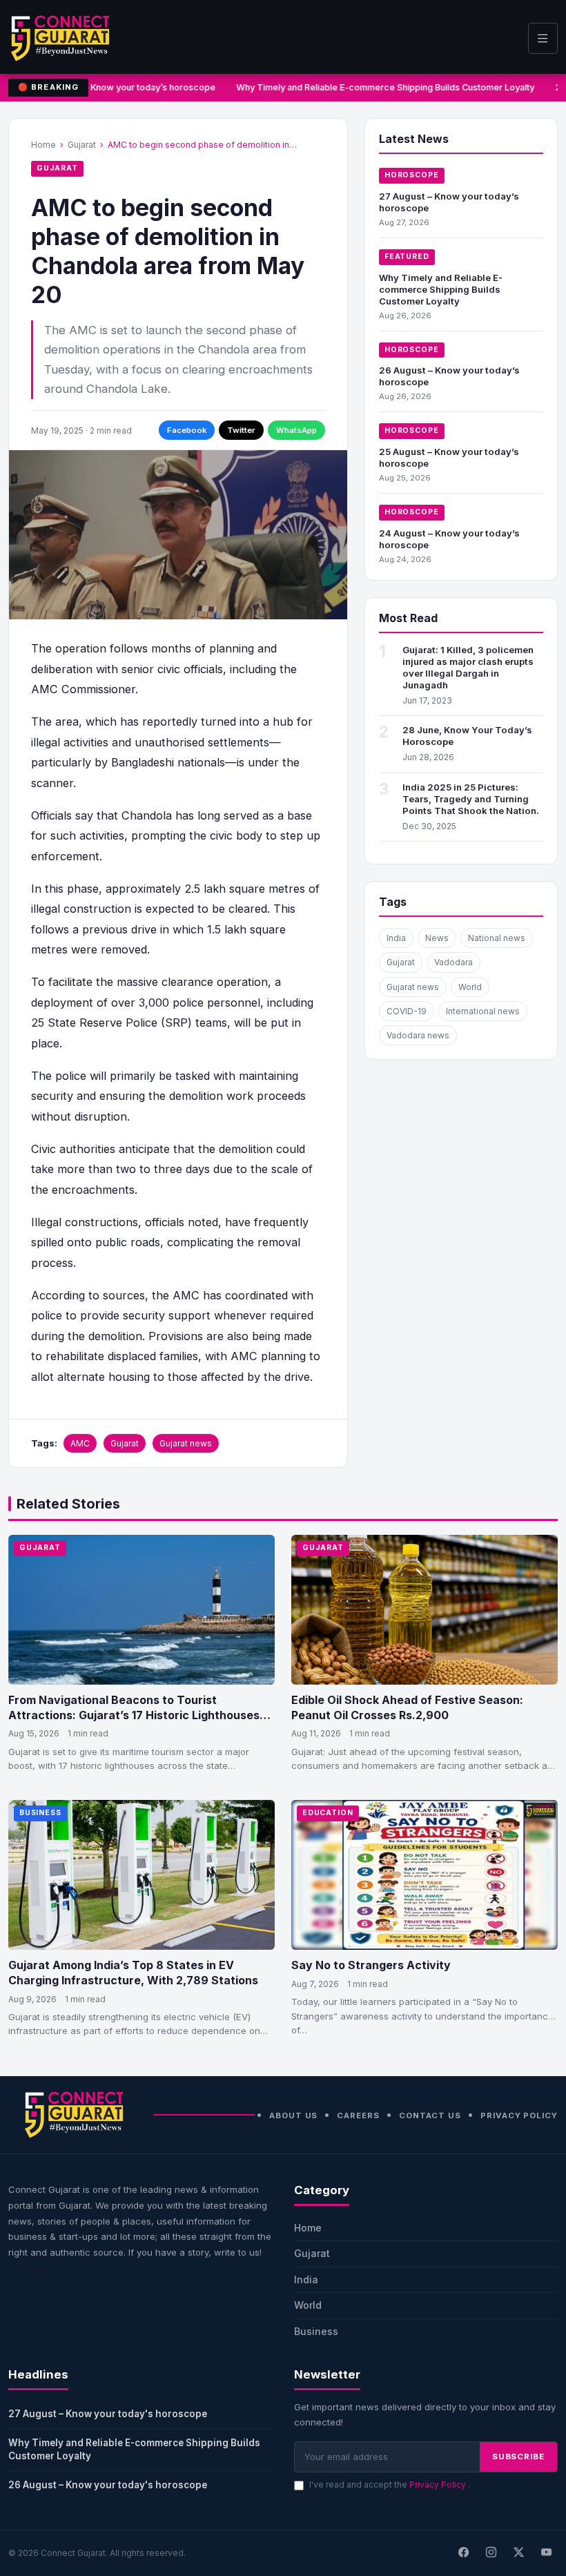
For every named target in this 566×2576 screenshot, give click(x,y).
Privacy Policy (519, 2115)
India (396, 938)
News (437, 938)
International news (483, 1011)
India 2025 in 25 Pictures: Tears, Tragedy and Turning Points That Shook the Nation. (471, 799)
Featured (407, 256)
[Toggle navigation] (543, 38)
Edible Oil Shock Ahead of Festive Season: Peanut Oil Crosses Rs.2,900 (407, 1707)
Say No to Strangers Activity (371, 1965)
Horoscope (412, 175)
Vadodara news (418, 1035)
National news (497, 938)
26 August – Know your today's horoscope (108, 2485)
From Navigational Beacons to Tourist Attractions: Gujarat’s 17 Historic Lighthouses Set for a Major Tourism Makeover (134, 1715)
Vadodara (453, 962)
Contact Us (430, 2115)
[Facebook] (463, 2553)
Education (328, 1813)
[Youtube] (546, 2553)
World (470, 987)
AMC (80, 1443)
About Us (293, 2115)
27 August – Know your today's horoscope (108, 2414)
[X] (518, 2553)
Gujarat (82, 145)
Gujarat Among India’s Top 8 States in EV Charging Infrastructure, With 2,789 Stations (133, 1973)
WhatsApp (296, 430)
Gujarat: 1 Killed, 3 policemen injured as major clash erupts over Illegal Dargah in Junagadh (468, 667)
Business (40, 1813)
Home (43, 145)
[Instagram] (491, 2553)
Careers (358, 2115)
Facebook (187, 430)
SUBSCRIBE (518, 2457)
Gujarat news (186, 1443)
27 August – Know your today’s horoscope (124, 87)
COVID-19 (407, 1011)
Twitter (241, 430)
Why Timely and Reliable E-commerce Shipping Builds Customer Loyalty (381, 87)
